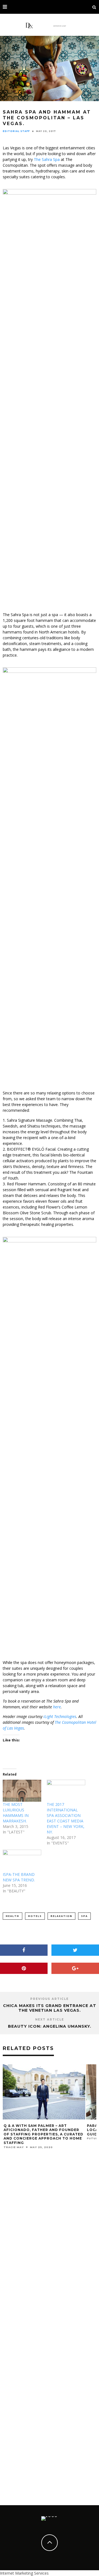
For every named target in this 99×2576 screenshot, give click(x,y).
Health (13, 1916)
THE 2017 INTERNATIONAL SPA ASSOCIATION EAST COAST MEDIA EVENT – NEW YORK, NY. (66, 1818)
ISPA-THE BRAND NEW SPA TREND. (19, 1877)
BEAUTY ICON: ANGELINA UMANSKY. (50, 2026)
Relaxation (61, 1916)
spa (84, 1916)
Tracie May (14, 2147)
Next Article (50, 2020)
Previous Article (50, 1999)
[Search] (94, 7)
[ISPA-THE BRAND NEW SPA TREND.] (22, 1861)
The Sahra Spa (47, 159)
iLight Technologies (60, 1716)
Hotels (35, 1916)
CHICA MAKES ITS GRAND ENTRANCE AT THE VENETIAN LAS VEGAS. (50, 2008)
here (57, 1707)
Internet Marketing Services (24, 2573)
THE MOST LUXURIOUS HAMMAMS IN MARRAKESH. (16, 1813)
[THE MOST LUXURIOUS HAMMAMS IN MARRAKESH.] (22, 1791)
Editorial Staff (16, 131)
